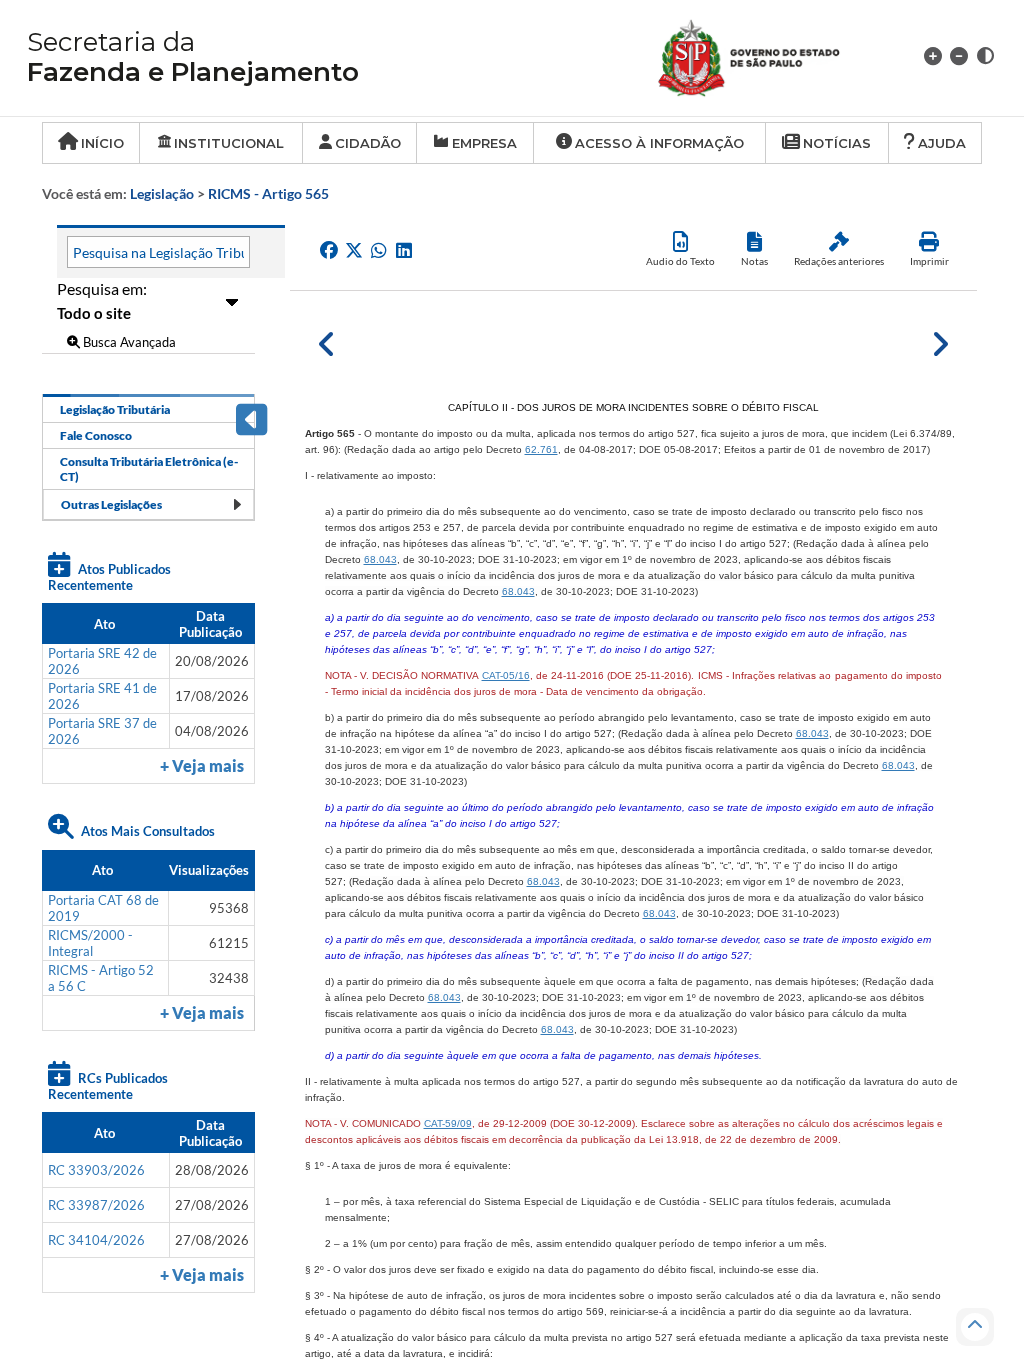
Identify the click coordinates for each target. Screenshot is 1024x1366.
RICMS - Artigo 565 (268, 193)
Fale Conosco (96, 435)
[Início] (772, 55)
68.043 (380, 559)
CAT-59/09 (448, 1123)
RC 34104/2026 (96, 1240)
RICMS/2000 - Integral (90, 943)
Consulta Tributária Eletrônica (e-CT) (149, 469)
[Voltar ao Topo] (975, 1327)
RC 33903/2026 (96, 1170)
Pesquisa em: (102, 288)
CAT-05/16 (506, 675)
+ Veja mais (202, 766)
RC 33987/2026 (96, 1205)
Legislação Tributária (115, 409)
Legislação (162, 193)
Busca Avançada (128, 342)
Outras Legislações (111, 504)
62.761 (541, 449)
